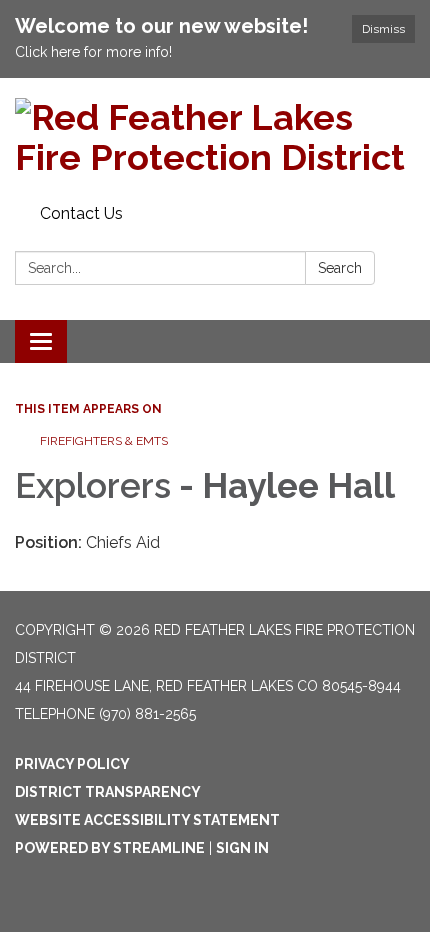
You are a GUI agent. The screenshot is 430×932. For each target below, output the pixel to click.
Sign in (242, 848)
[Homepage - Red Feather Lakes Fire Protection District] (215, 137)
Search (340, 268)
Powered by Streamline (110, 848)
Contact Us (81, 213)
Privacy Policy (72, 764)
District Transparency (108, 792)
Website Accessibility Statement (147, 820)
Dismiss (383, 29)
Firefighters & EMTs (104, 441)
